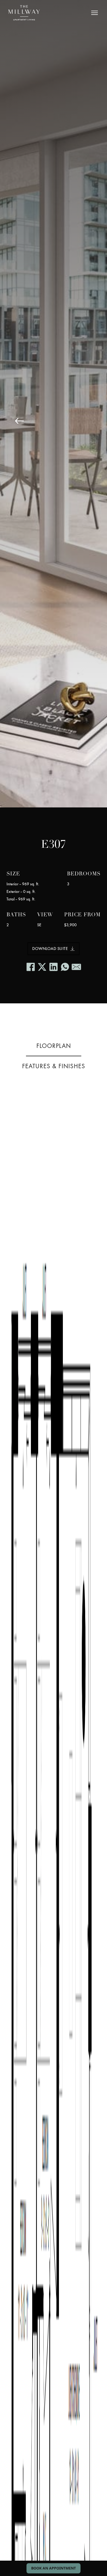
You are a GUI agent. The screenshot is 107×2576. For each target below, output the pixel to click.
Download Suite (50, 949)
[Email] (76, 967)
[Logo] (24, 13)
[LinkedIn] (53, 967)
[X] (42, 967)
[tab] (54, 1046)
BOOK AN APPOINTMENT (53, 2568)
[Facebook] (31, 967)
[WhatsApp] (65, 967)
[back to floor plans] (19, 421)
